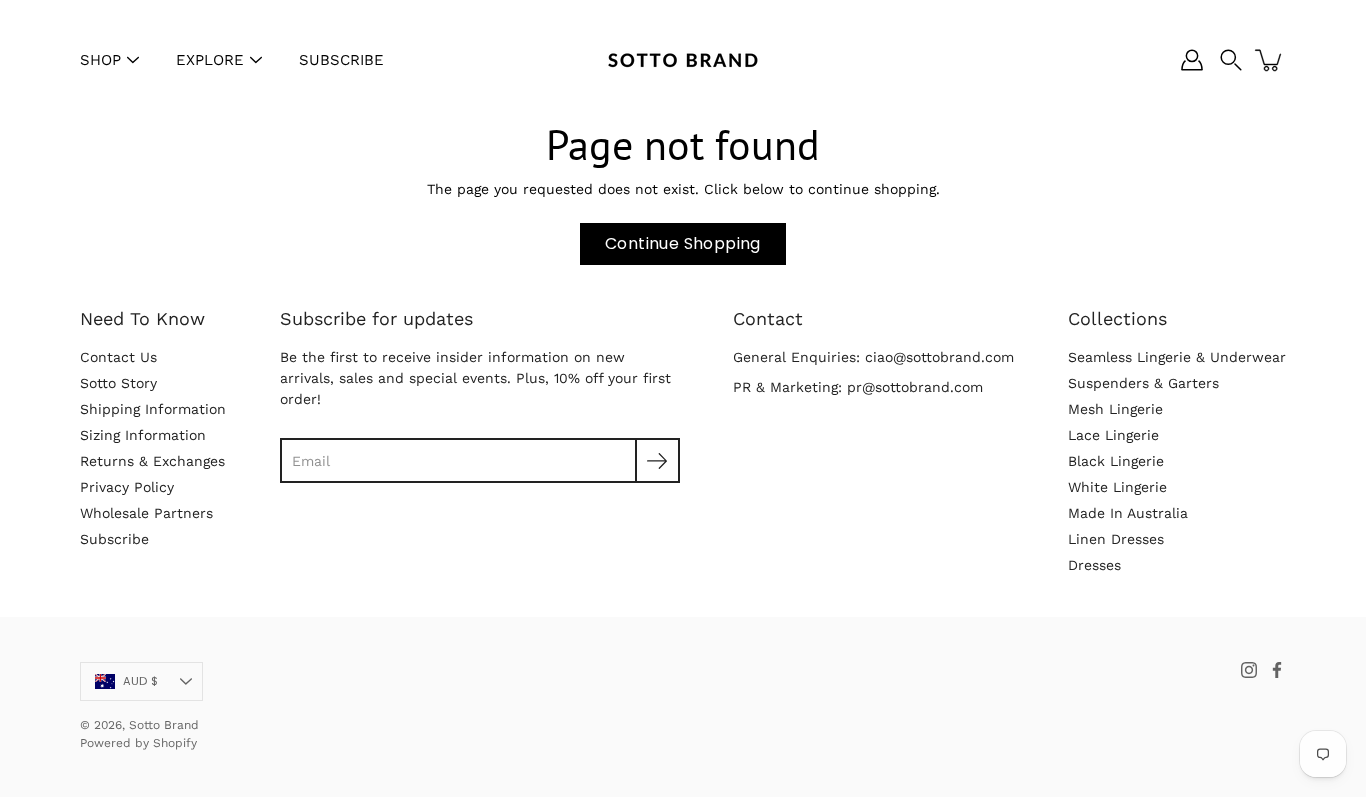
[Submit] (657, 460)
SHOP (100, 60)
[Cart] (1270, 60)
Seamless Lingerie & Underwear (1177, 357)
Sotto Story (118, 383)
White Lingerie (1117, 487)
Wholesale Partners (146, 513)
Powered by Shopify (138, 743)
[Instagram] (1249, 670)
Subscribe (114, 539)
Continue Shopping (683, 243)
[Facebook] (1277, 670)
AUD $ (140, 681)
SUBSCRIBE (341, 60)
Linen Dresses (1116, 539)
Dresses (1094, 565)
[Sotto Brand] (683, 60)
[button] (1231, 60)
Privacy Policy (127, 487)
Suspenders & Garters (1143, 383)
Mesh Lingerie (1115, 409)
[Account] (1192, 60)
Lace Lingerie (1113, 435)
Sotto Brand (164, 725)
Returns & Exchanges (152, 461)
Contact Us (118, 357)
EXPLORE (210, 60)
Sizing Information (143, 435)
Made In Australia (1128, 513)
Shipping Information (153, 409)
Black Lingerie (1116, 461)
